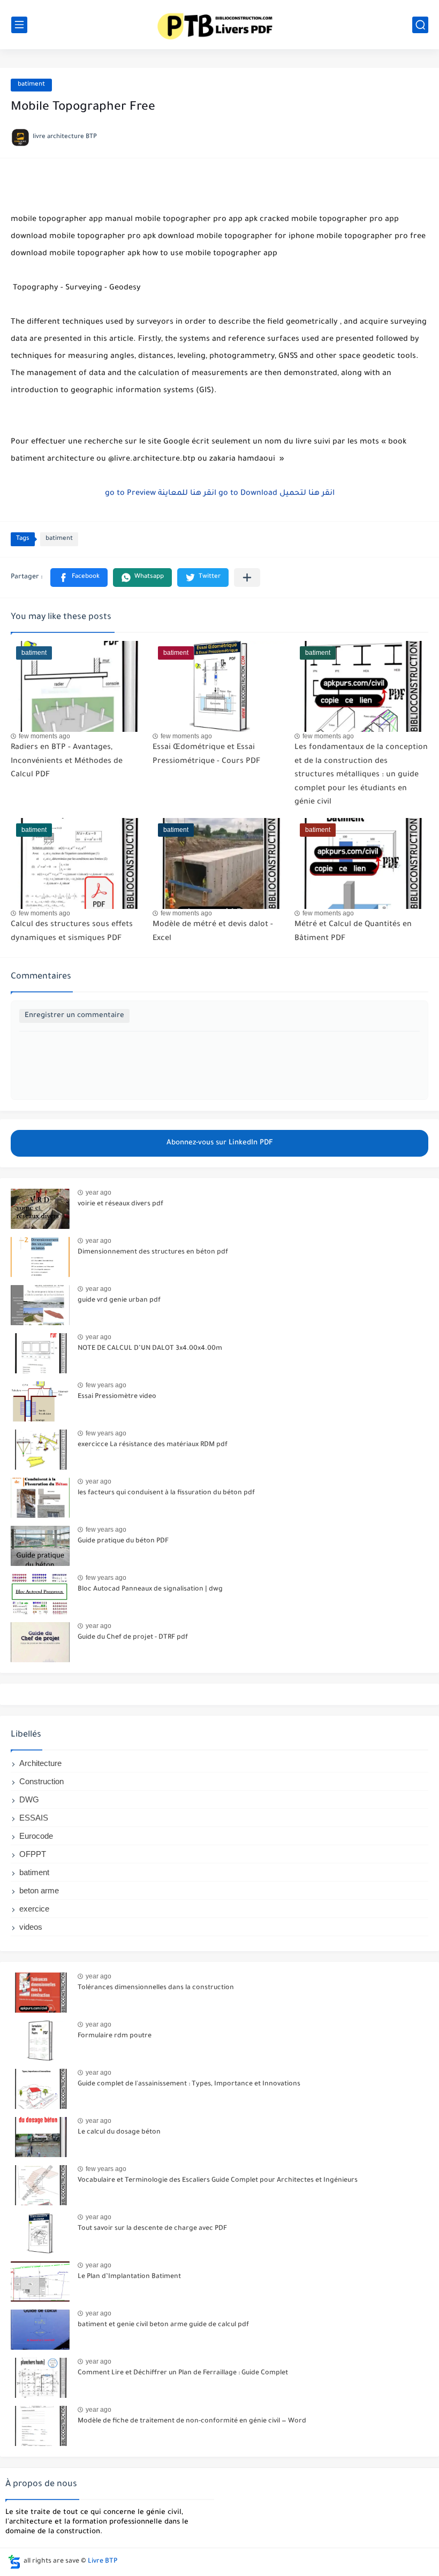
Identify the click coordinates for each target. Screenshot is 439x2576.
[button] (79, 578)
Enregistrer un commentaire (74, 1016)
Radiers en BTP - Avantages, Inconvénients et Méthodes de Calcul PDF (67, 762)
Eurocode (36, 1836)
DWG (29, 1799)
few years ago (106, 1385)
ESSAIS (34, 1818)
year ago (99, 1193)
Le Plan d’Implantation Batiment (129, 2277)
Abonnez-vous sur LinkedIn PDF (220, 1143)
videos (31, 1927)
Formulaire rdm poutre (115, 2036)
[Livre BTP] (219, 24)
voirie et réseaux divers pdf (120, 1204)
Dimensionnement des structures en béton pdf (153, 1252)
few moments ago (44, 736)
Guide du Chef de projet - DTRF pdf (133, 1638)
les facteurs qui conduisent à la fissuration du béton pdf (166, 1493)
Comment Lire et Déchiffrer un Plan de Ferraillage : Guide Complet (183, 2373)
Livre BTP (103, 2562)
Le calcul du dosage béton (119, 2132)
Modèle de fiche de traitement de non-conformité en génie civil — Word (192, 2421)
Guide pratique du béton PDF (123, 1541)
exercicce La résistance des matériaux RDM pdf (153, 1445)
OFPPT (33, 1854)
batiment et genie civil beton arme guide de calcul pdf (163, 2325)
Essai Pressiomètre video (117, 1397)
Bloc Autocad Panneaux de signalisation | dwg (150, 1589)
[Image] (40, 1209)
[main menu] (19, 25)
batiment (31, 85)
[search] (420, 25)
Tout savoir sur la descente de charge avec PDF (152, 2229)
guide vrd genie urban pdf (119, 1301)
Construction (41, 1781)
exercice (34, 1909)
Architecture (40, 1763)
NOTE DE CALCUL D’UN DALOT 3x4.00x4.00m (150, 1349)
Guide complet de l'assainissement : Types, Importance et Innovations (189, 2084)
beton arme (39, 1890)
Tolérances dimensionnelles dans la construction (156, 1988)
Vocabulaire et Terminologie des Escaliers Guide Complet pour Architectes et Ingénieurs (218, 2181)
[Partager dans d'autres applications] (247, 578)
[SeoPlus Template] (14, 2562)
